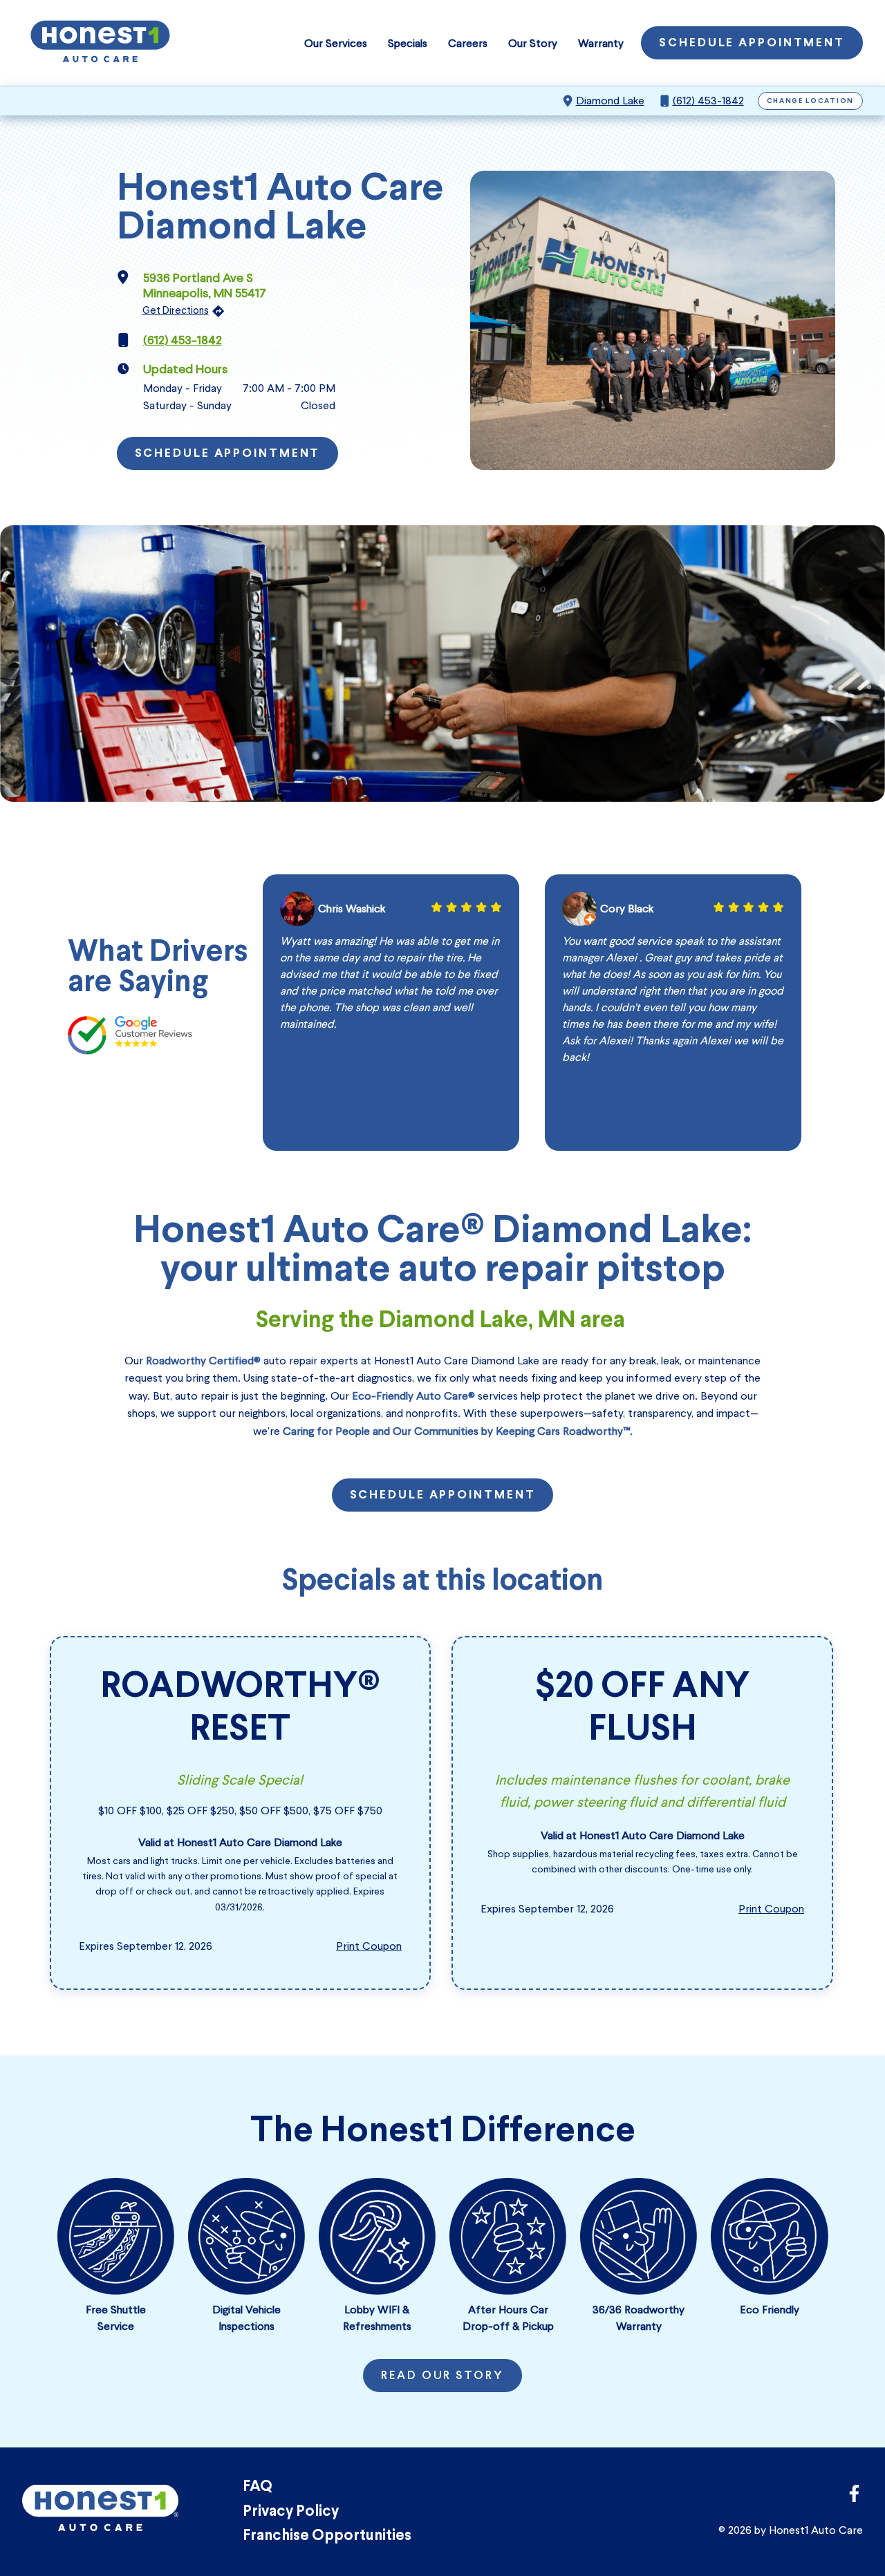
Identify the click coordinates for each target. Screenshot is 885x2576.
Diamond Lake (610, 101)
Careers (468, 43)
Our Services (336, 43)
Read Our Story (442, 2376)
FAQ (258, 2487)
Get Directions (176, 310)
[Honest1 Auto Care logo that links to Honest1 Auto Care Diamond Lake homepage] (100, 43)
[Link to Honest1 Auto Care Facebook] (854, 2498)
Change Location (811, 101)
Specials (408, 43)
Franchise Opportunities (327, 2536)
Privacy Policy (291, 2512)
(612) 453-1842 (708, 101)
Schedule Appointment (752, 44)
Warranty (601, 43)
